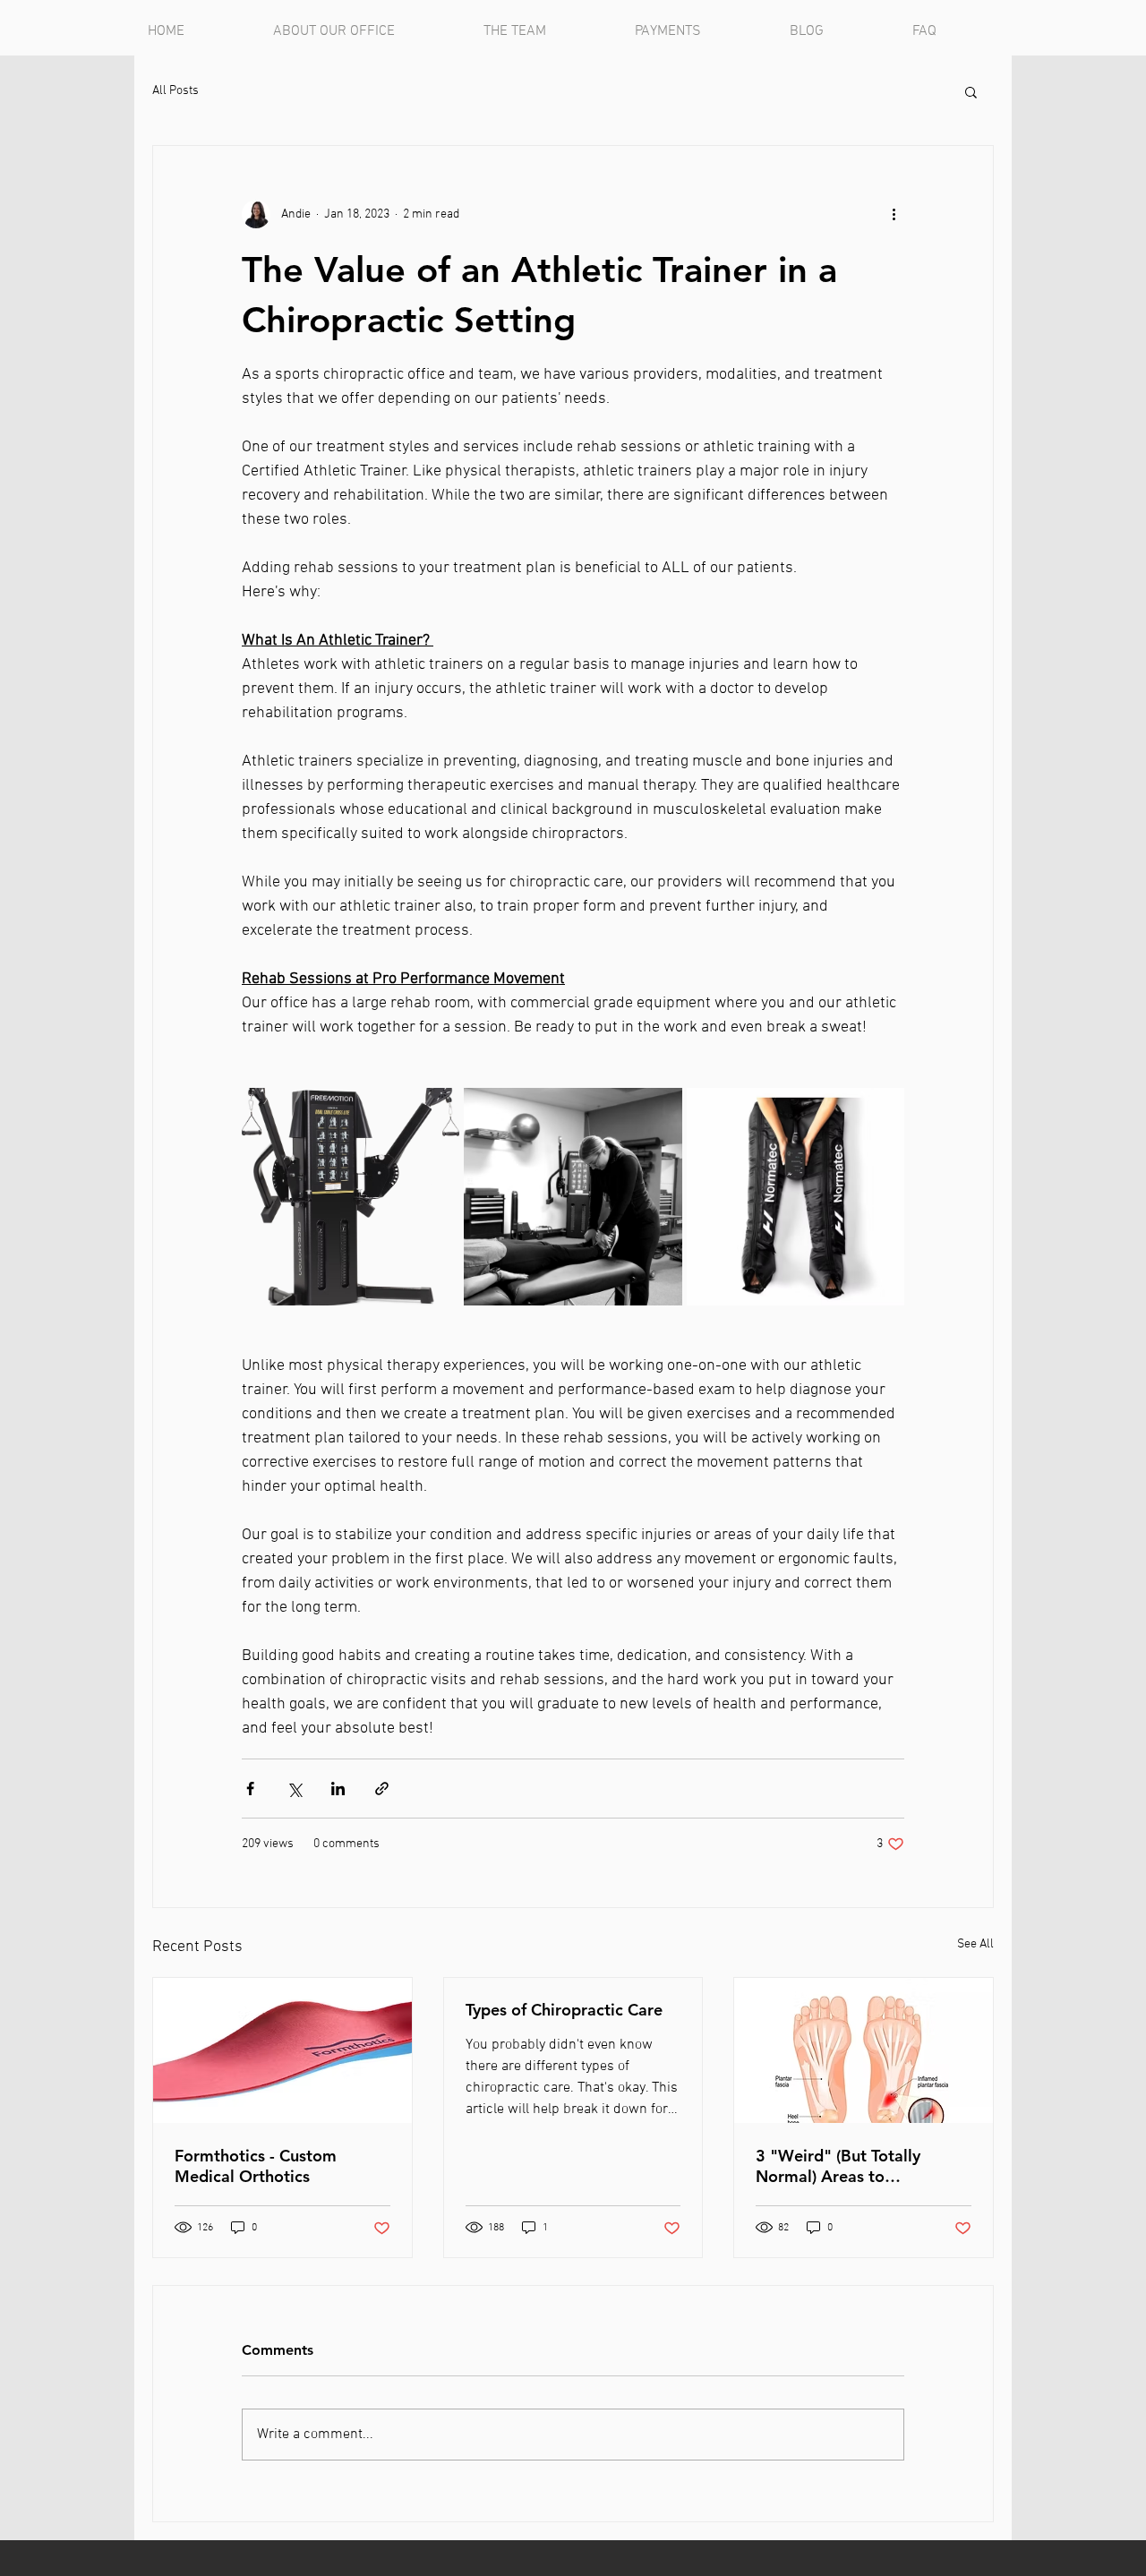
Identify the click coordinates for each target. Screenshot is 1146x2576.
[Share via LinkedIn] (338, 1789)
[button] (971, 91)
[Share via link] (382, 1789)
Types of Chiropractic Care (564, 2010)
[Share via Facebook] (250, 1789)
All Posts (175, 91)
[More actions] (894, 214)
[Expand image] (351, 1197)
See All (975, 1944)
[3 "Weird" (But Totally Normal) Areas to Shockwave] (864, 2050)
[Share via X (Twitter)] (294, 1789)
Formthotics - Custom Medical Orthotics (256, 2166)
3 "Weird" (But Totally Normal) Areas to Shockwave (838, 2166)
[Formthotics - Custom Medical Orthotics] (282, 2050)
